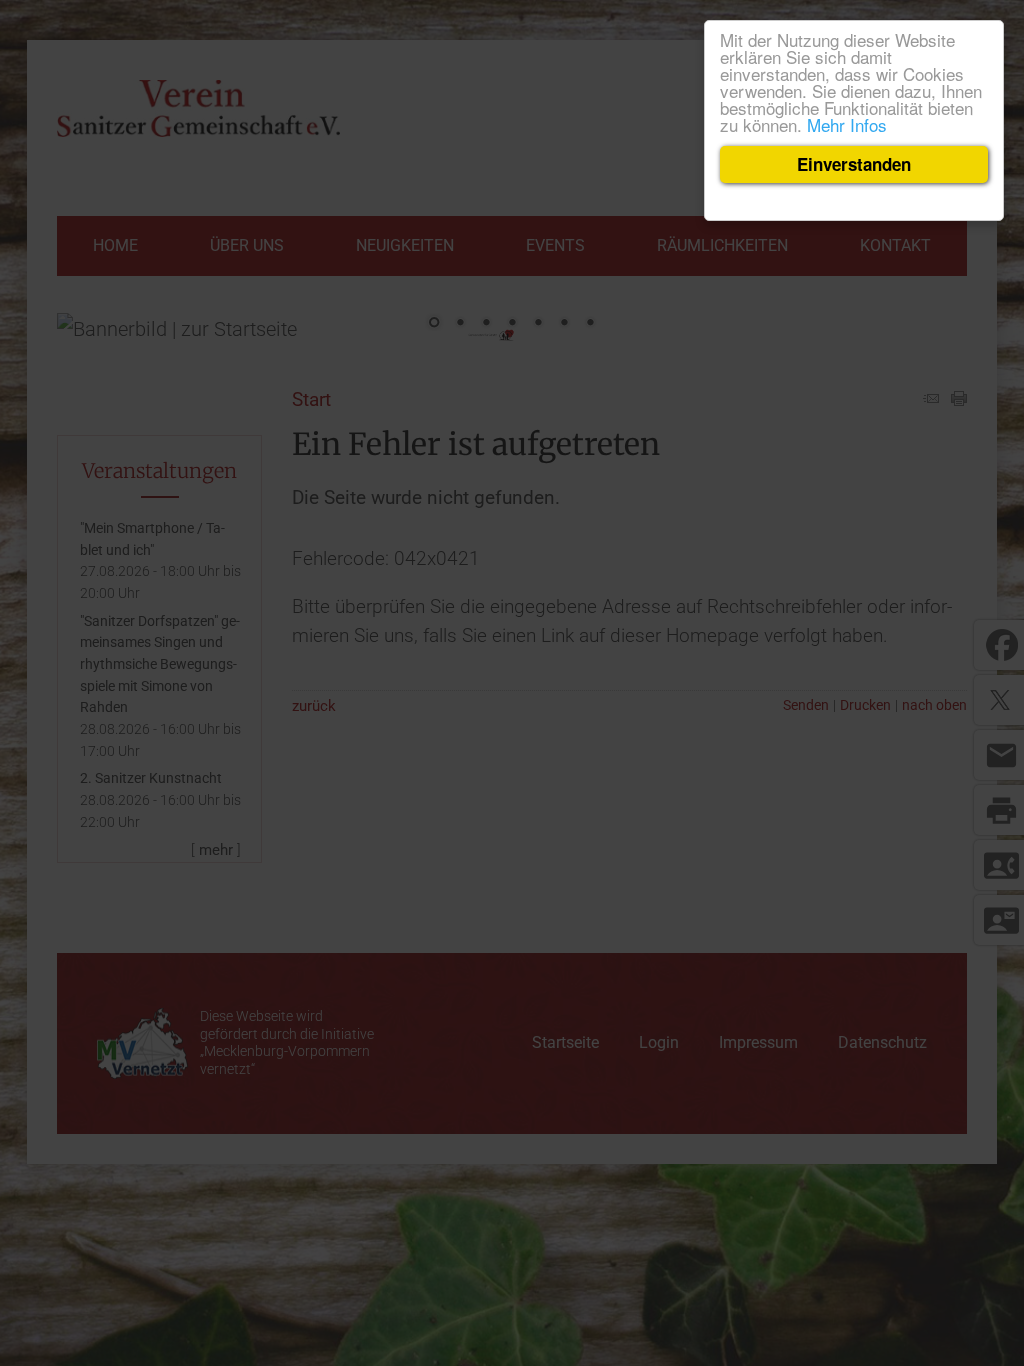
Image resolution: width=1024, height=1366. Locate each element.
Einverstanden (854, 164)
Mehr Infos (847, 124)
